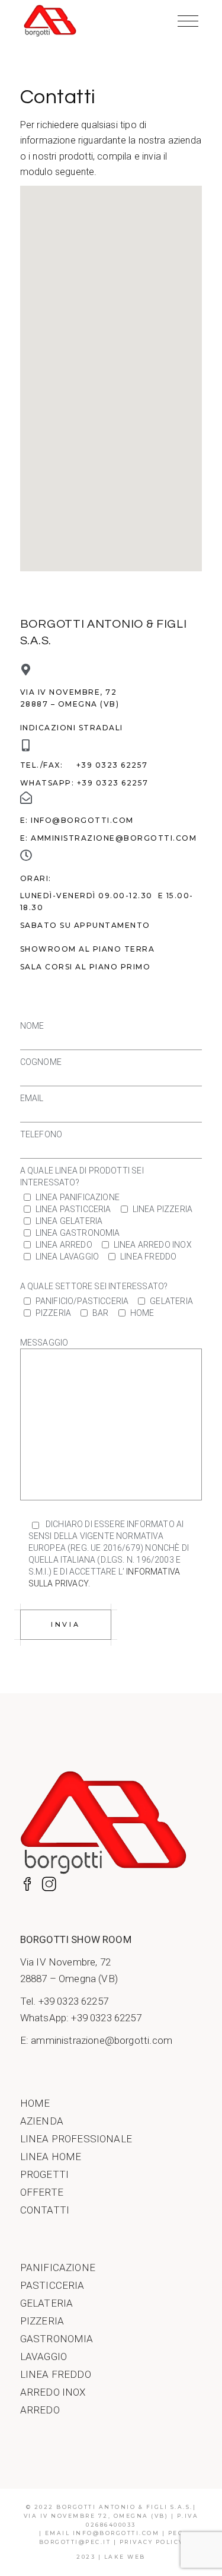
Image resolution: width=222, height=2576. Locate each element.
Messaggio (44, 1343)
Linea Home (51, 2157)
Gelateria (47, 2303)
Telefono (41, 1134)
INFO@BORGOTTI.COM (82, 820)
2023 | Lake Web (111, 2557)
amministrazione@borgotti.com (114, 838)
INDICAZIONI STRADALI (72, 728)
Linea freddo (56, 2374)
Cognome (41, 1062)
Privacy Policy (152, 2542)
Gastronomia (57, 2339)
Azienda (42, 2121)
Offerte (42, 2192)
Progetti (44, 2174)
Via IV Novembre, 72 (65, 1962)
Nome (32, 1026)
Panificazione (58, 2267)
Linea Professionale (76, 2139)
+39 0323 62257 (112, 765)
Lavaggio (44, 2356)
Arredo (40, 2410)
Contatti (45, 2210)
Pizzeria (42, 2321)
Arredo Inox (53, 2392)
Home (35, 2103)
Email (32, 1098)
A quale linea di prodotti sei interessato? (82, 1176)
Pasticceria (52, 2285)
